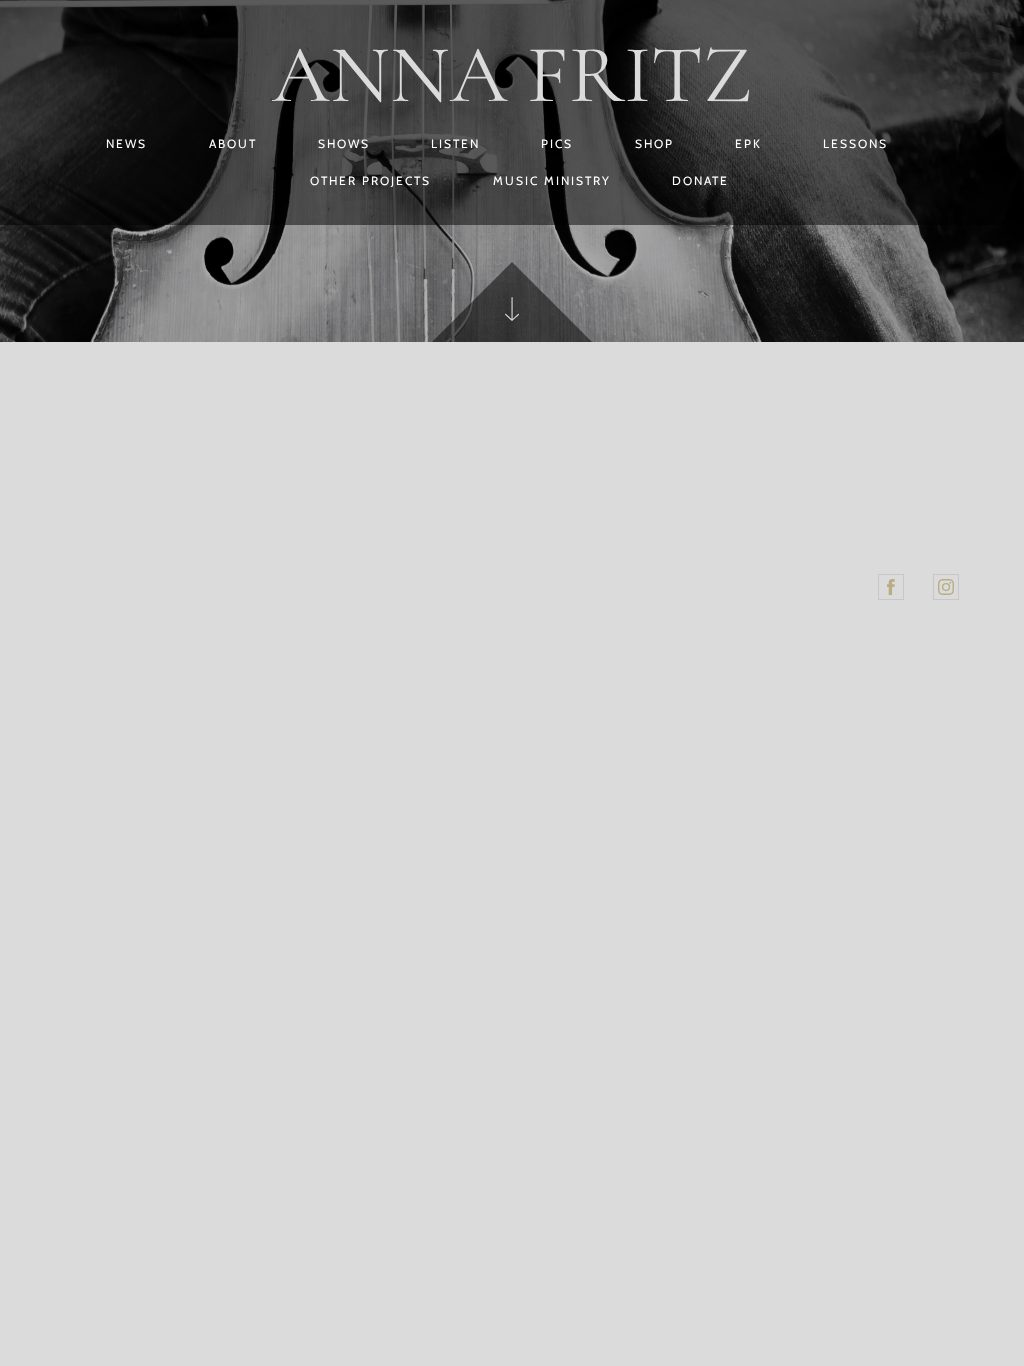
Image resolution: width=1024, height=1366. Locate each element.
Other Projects (370, 180)
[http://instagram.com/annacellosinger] (946, 587)
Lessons (855, 143)
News (126, 143)
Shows (344, 143)
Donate (700, 180)
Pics (557, 143)
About (233, 143)
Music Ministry (552, 180)
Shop (654, 143)
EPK (748, 143)
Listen (455, 143)
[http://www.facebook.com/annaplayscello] (891, 587)
